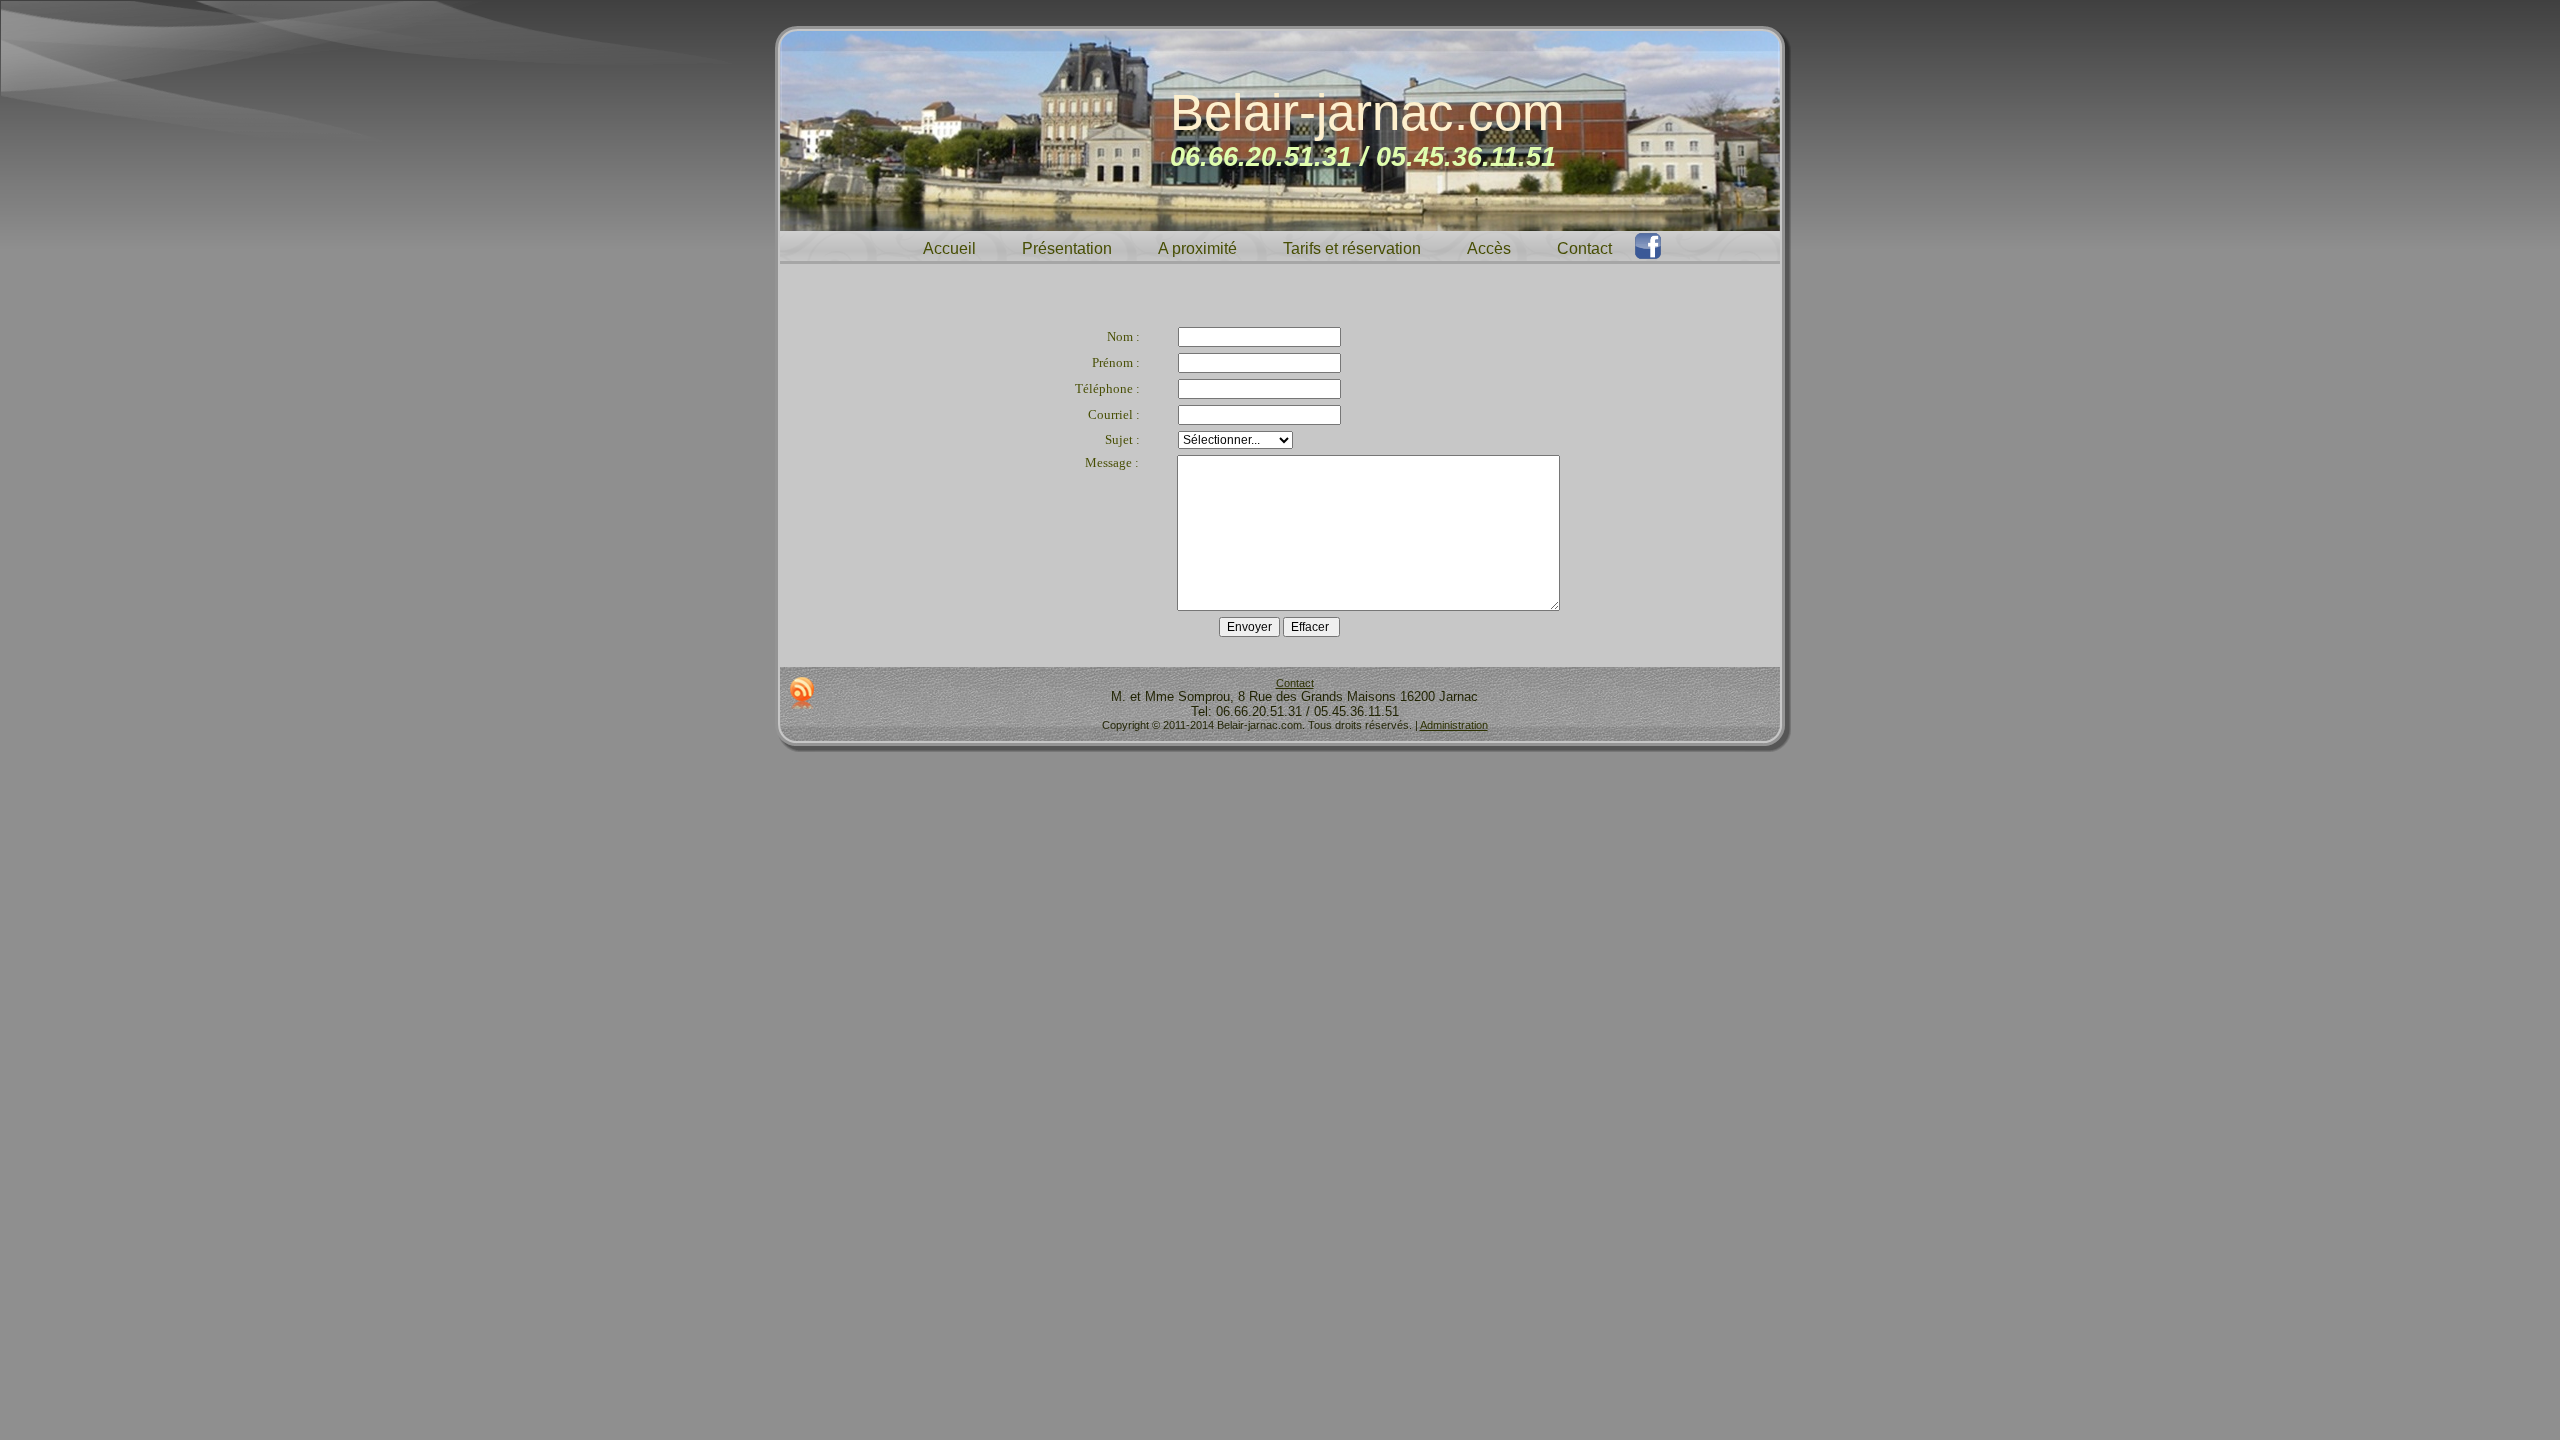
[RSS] (802, 693)
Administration (1454, 725)
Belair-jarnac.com (1367, 112)
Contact (1295, 683)
